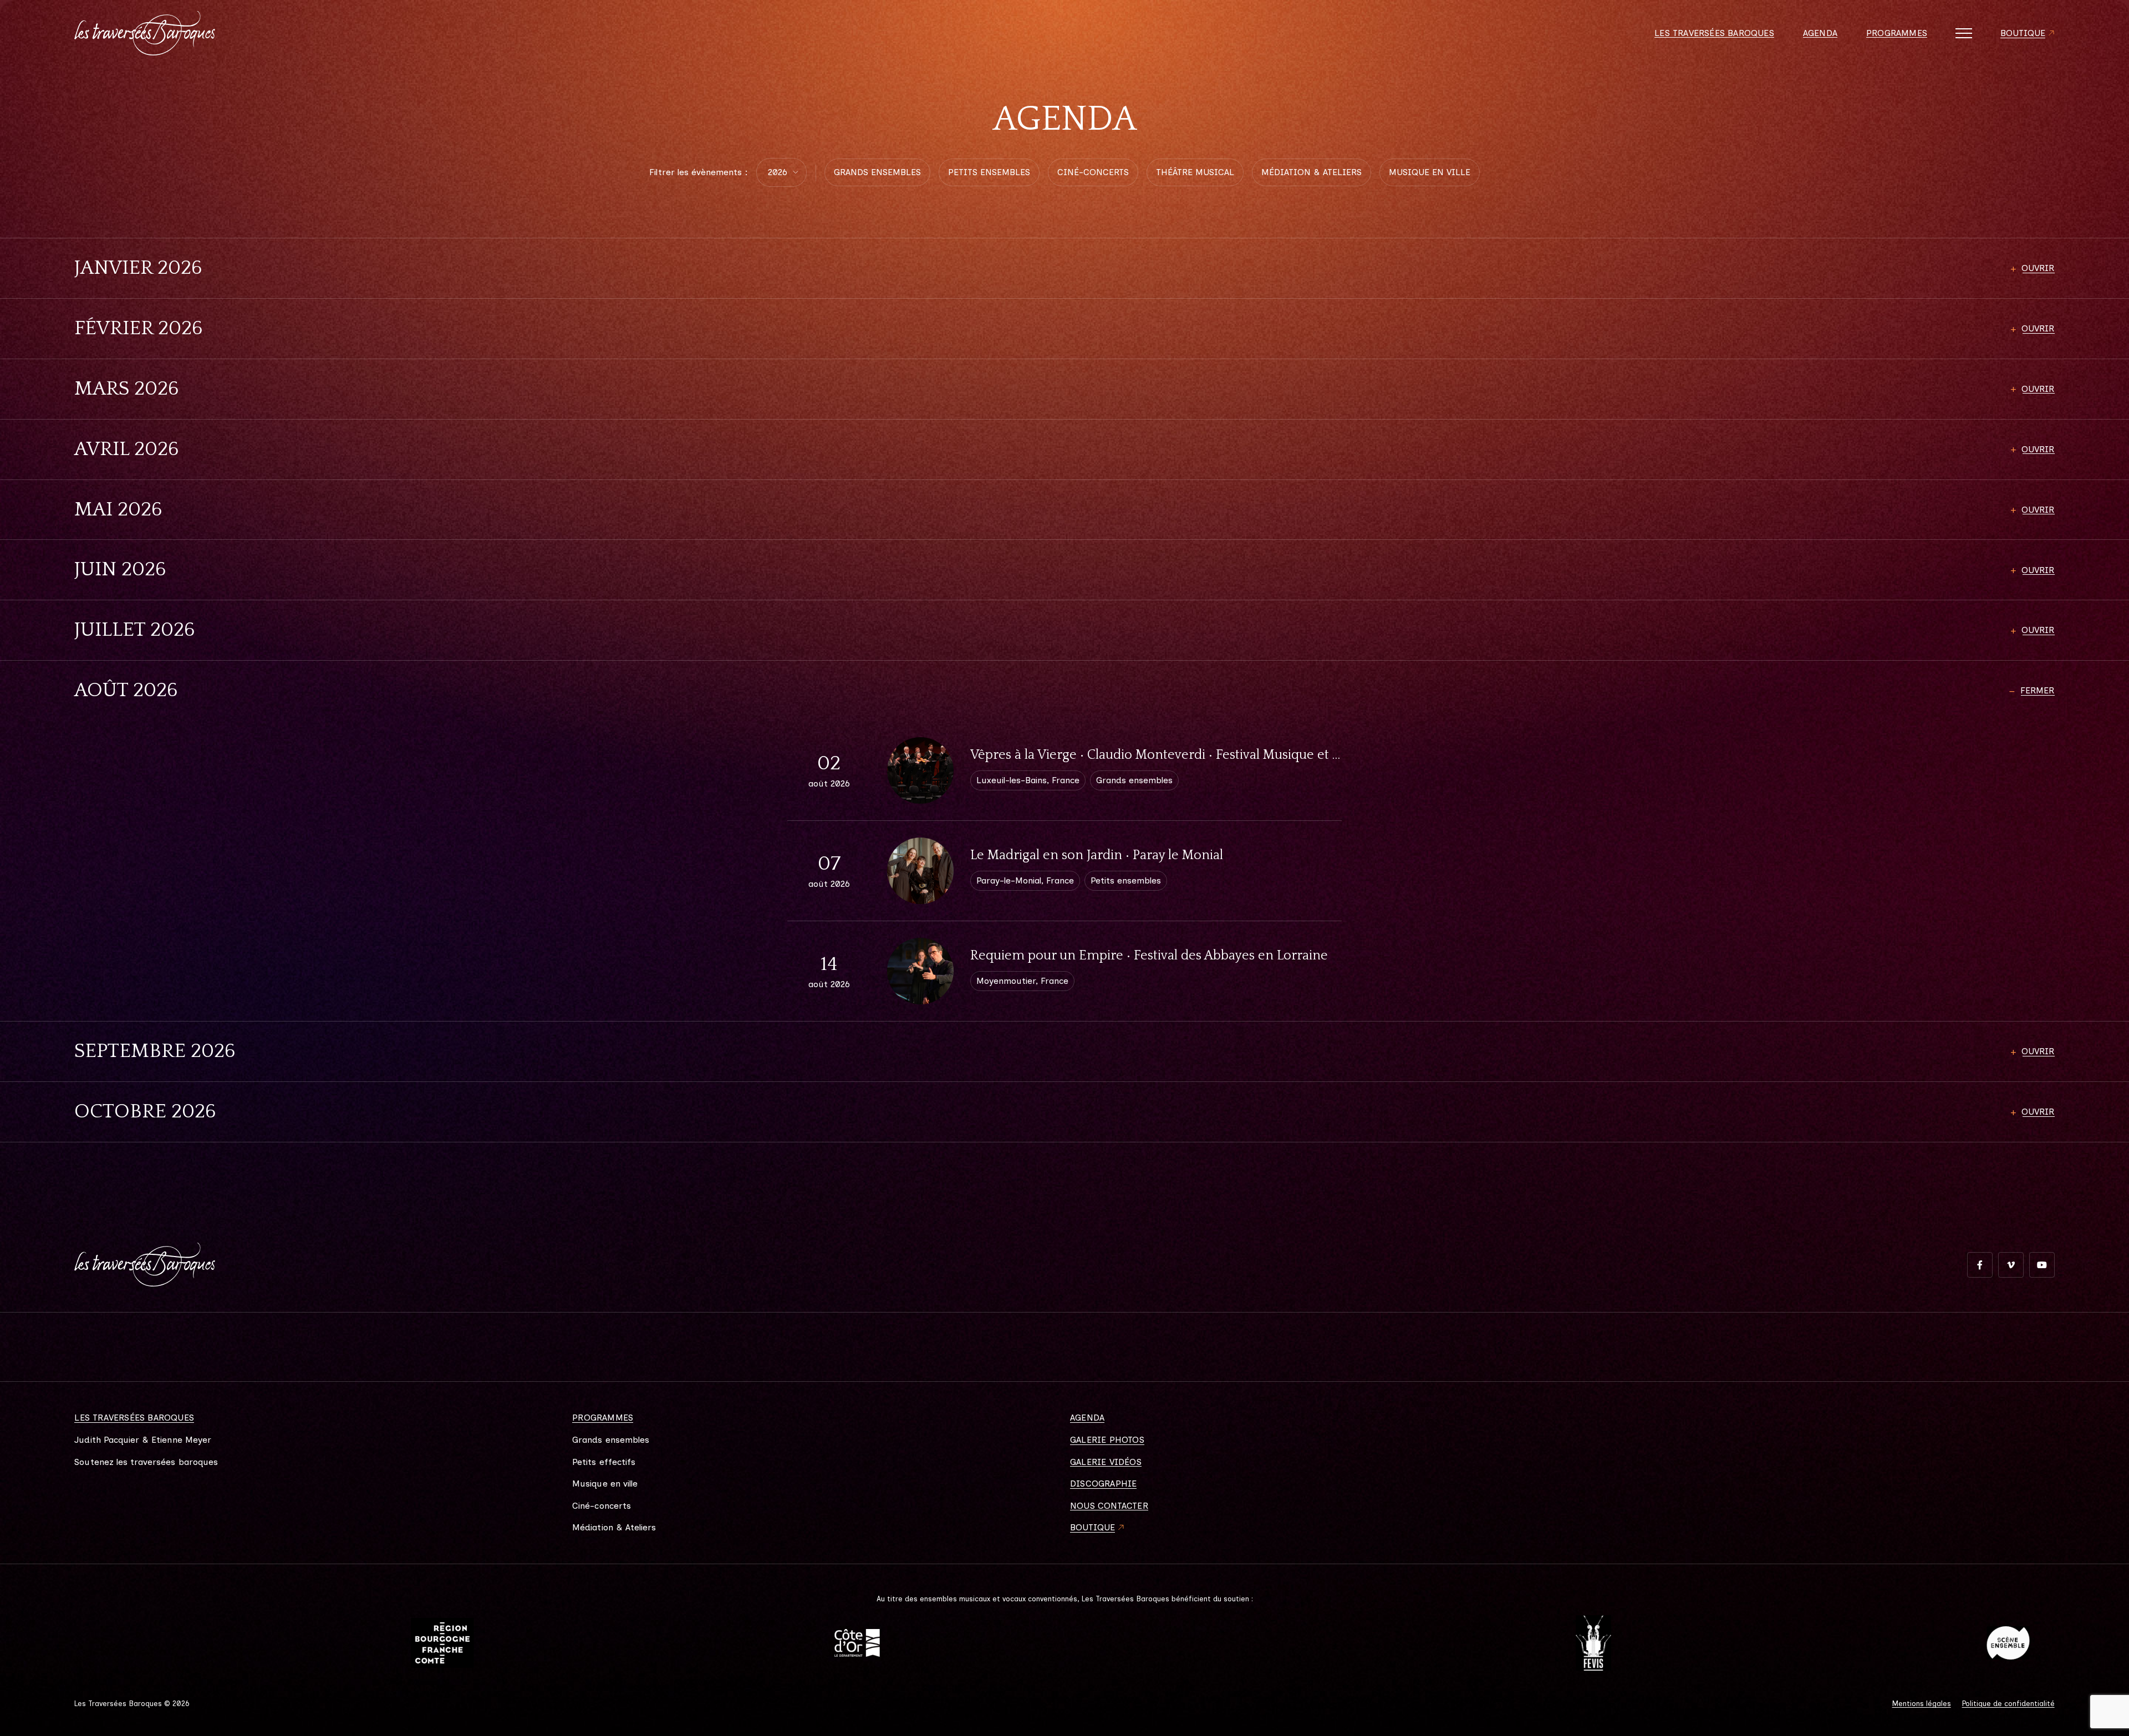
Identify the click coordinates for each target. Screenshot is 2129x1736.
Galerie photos (1107, 1440)
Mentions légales (1922, 1704)
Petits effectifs (604, 1462)
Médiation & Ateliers (614, 1528)
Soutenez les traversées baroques (146, 1462)
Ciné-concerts (602, 1506)
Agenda (1820, 33)
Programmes (1897, 33)
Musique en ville (605, 1484)
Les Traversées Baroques (1714, 33)
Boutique (2023, 33)
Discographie (1103, 1484)
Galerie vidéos (1106, 1462)
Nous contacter (1109, 1506)
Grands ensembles (611, 1440)
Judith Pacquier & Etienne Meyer (143, 1440)
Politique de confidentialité (2008, 1704)
